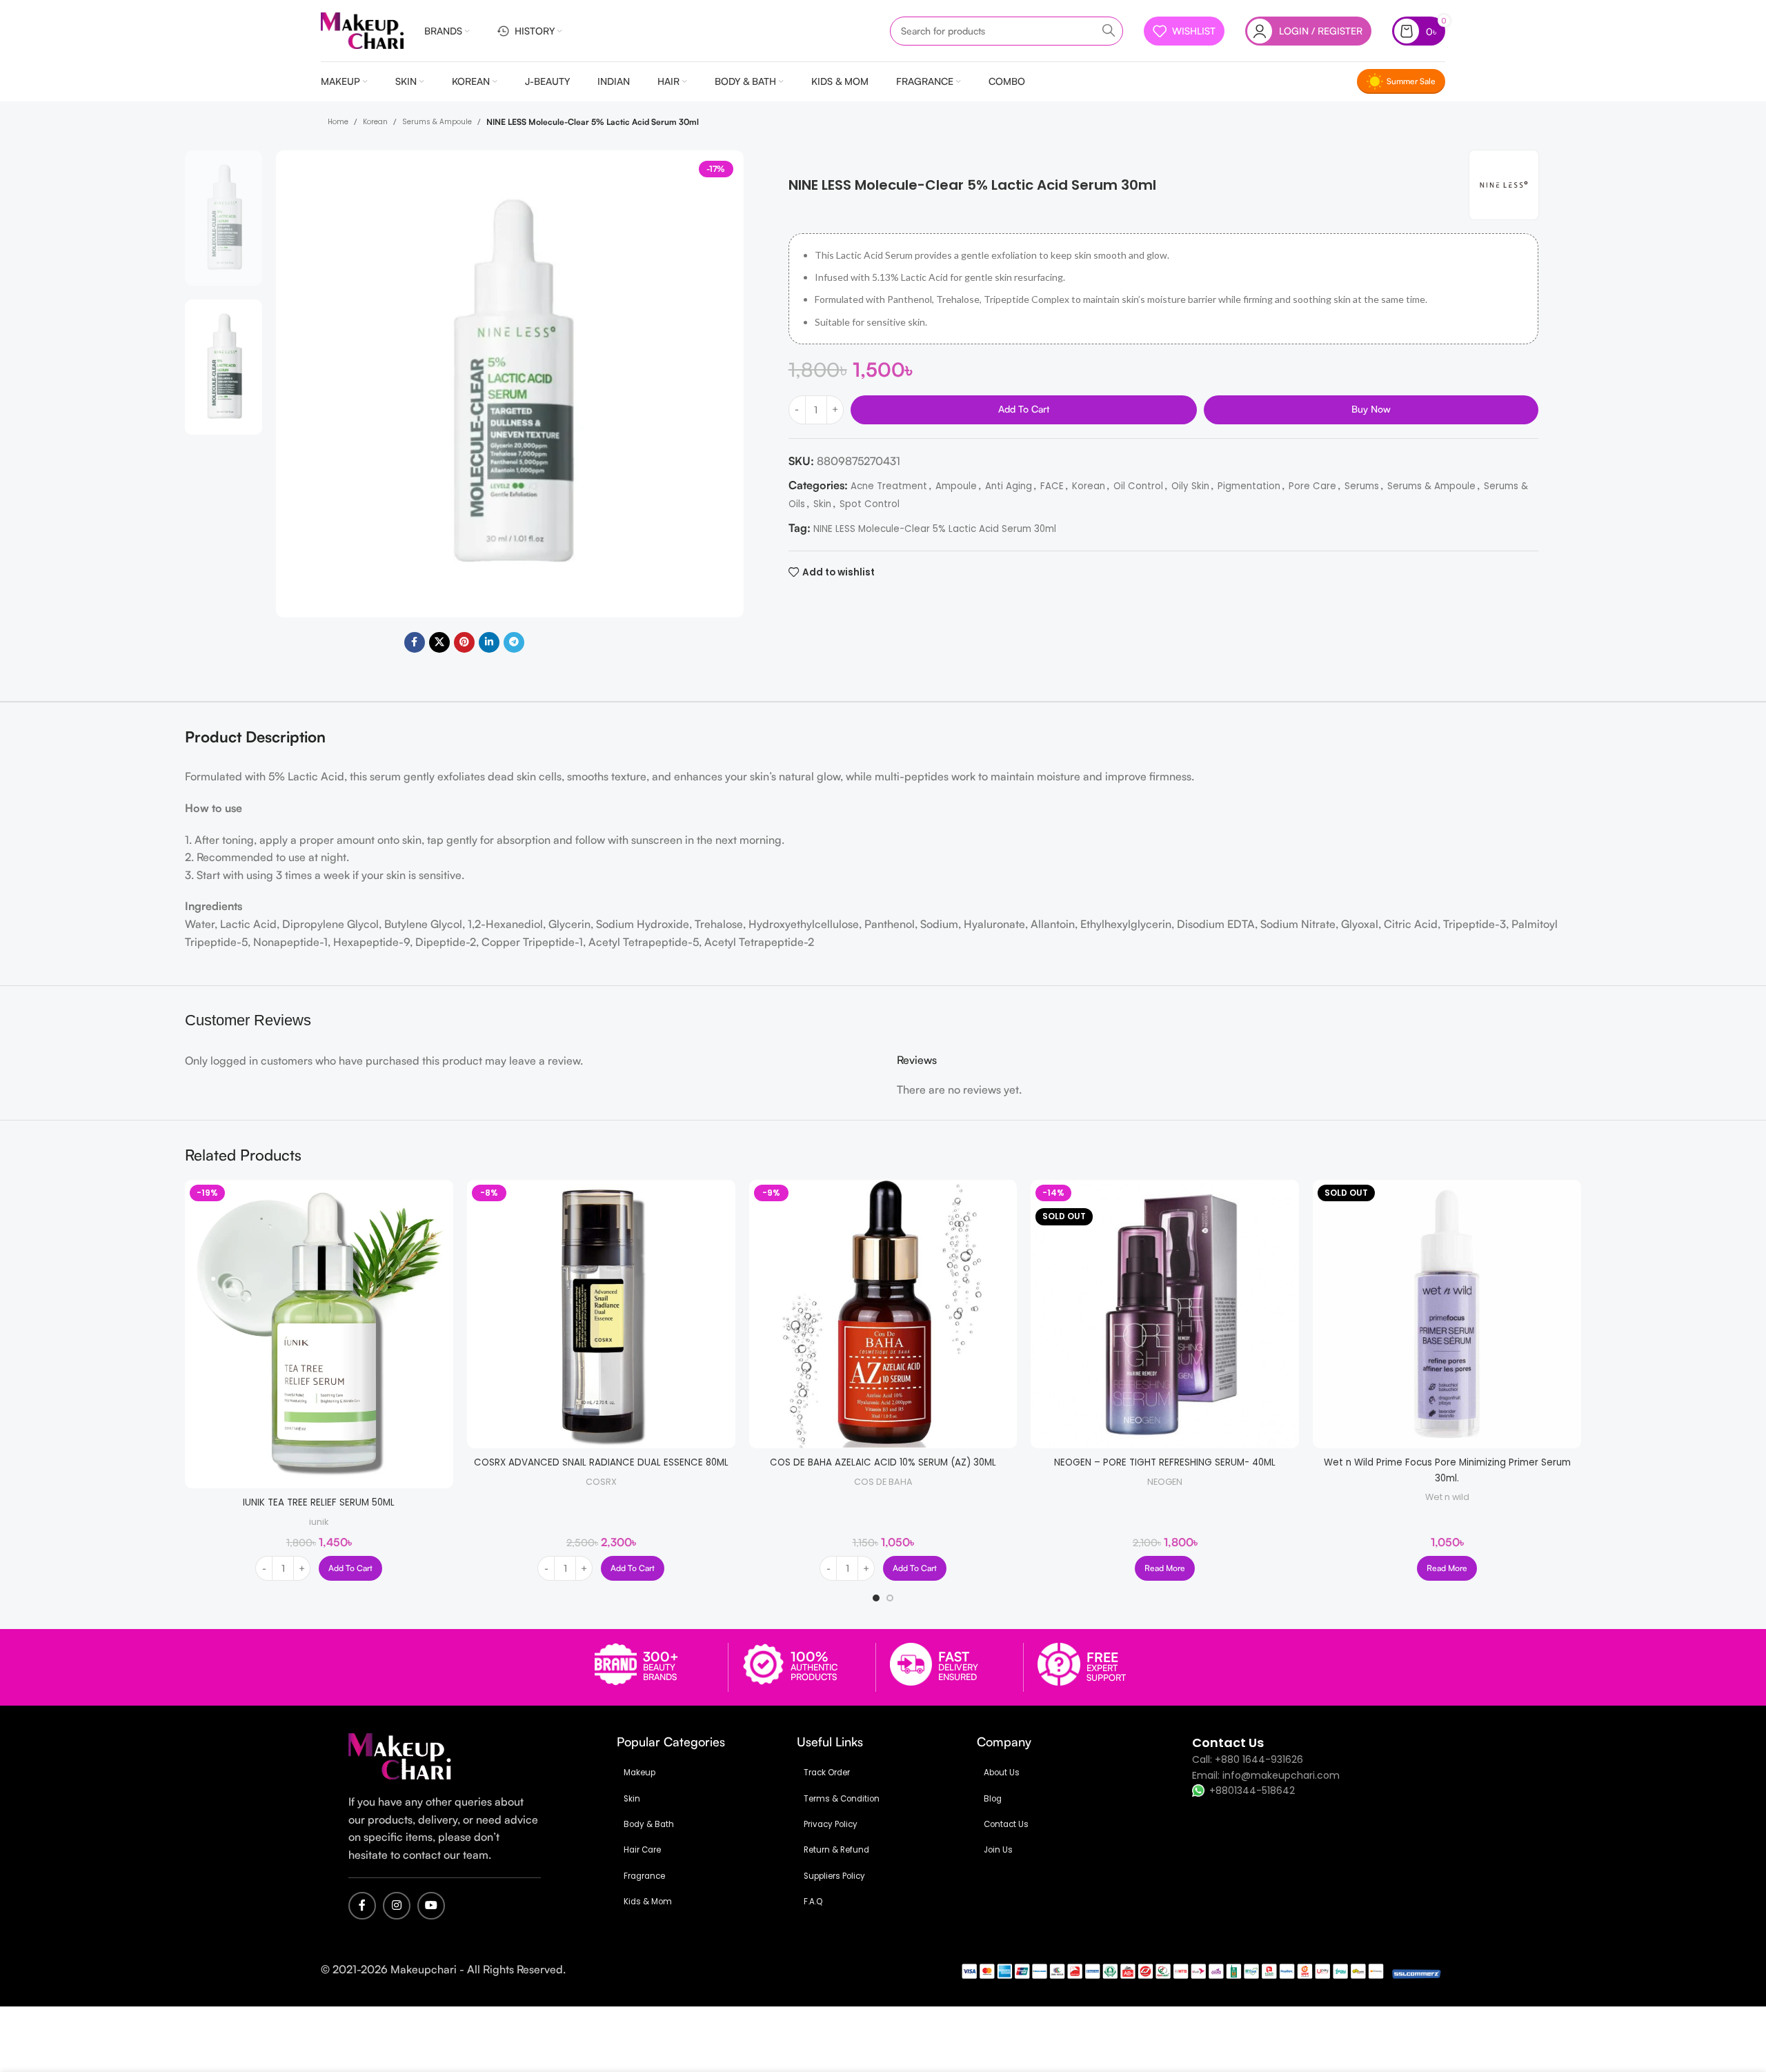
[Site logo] (362, 30)
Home (338, 122)
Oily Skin (1190, 486)
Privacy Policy (831, 1824)
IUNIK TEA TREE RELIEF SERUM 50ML (319, 1502)
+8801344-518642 (1252, 1790)
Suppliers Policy (834, 1876)
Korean (375, 122)
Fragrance (644, 1876)
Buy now (1371, 409)
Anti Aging (1009, 486)
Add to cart (1024, 409)
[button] (350, 1568)
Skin (822, 504)
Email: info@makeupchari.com (1266, 1775)
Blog (993, 1799)
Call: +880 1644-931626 (1248, 1759)
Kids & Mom (648, 1902)
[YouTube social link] (431, 1906)
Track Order (827, 1773)
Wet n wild (1447, 1497)
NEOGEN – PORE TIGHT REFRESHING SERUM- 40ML (1165, 1462)
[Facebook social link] (415, 642)
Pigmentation (1249, 486)
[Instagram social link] (397, 1906)
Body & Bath (649, 1824)
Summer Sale (1411, 81)
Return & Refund (836, 1850)
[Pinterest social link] (464, 642)
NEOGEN (1165, 1482)
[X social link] (439, 642)
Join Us (998, 1850)
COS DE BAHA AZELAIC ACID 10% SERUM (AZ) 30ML (883, 1462)
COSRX (601, 1482)
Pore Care (1312, 486)
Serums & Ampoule (437, 122)
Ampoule (956, 486)
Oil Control (1138, 486)
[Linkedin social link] (489, 642)
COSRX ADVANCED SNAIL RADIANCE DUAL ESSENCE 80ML (601, 1462)
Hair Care (642, 1850)
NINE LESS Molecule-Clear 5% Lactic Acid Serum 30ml (935, 529)
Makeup (639, 1773)
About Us (1002, 1773)
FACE (1052, 486)
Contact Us (1006, 1824)
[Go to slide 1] (876, 1598)
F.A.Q (813, 1902)
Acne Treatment (889, 486)
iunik (319, 1522)
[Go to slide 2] (890, 1598)
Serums (1362, 486)
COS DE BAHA (883, 1482)
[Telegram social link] (514, 642)
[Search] (1109, 31)
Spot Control (870, 504)
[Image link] (400, 1756)
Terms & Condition (842, 1799)
